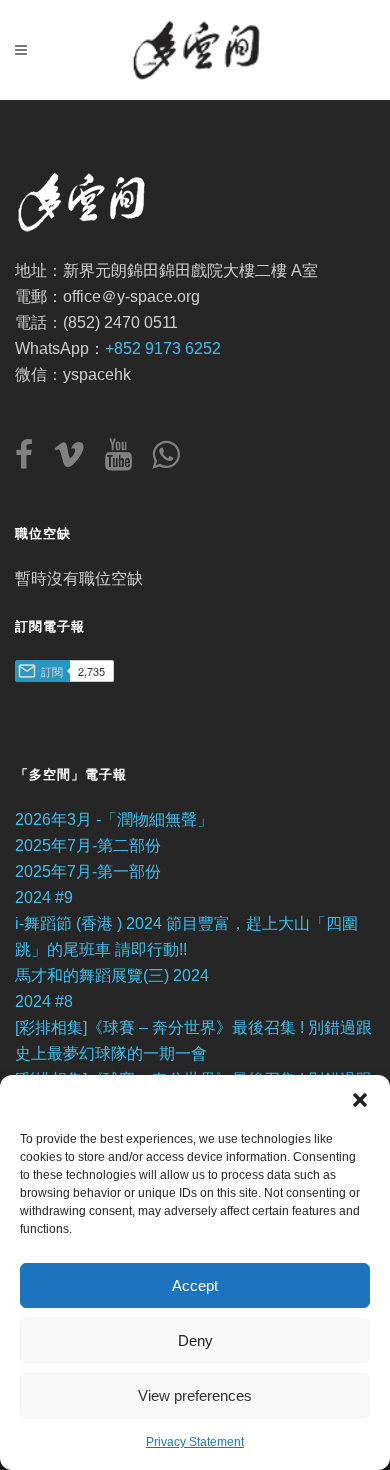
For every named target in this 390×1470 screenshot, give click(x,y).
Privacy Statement (195, 1442)
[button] (360, 1100)
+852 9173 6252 (163, 348)
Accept (195, 1285)
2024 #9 (44, 897)
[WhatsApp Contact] (165, 460)
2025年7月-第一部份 (88, 871)
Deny (195, 1340)
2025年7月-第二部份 (88, 845)
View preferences (195, 1395)
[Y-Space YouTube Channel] (126, 460)
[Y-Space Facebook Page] (32, 460)
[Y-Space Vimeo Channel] (77, 460)
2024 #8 (44, 1001)
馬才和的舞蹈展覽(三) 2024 (112, 975)
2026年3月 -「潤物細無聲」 (114, 819)
